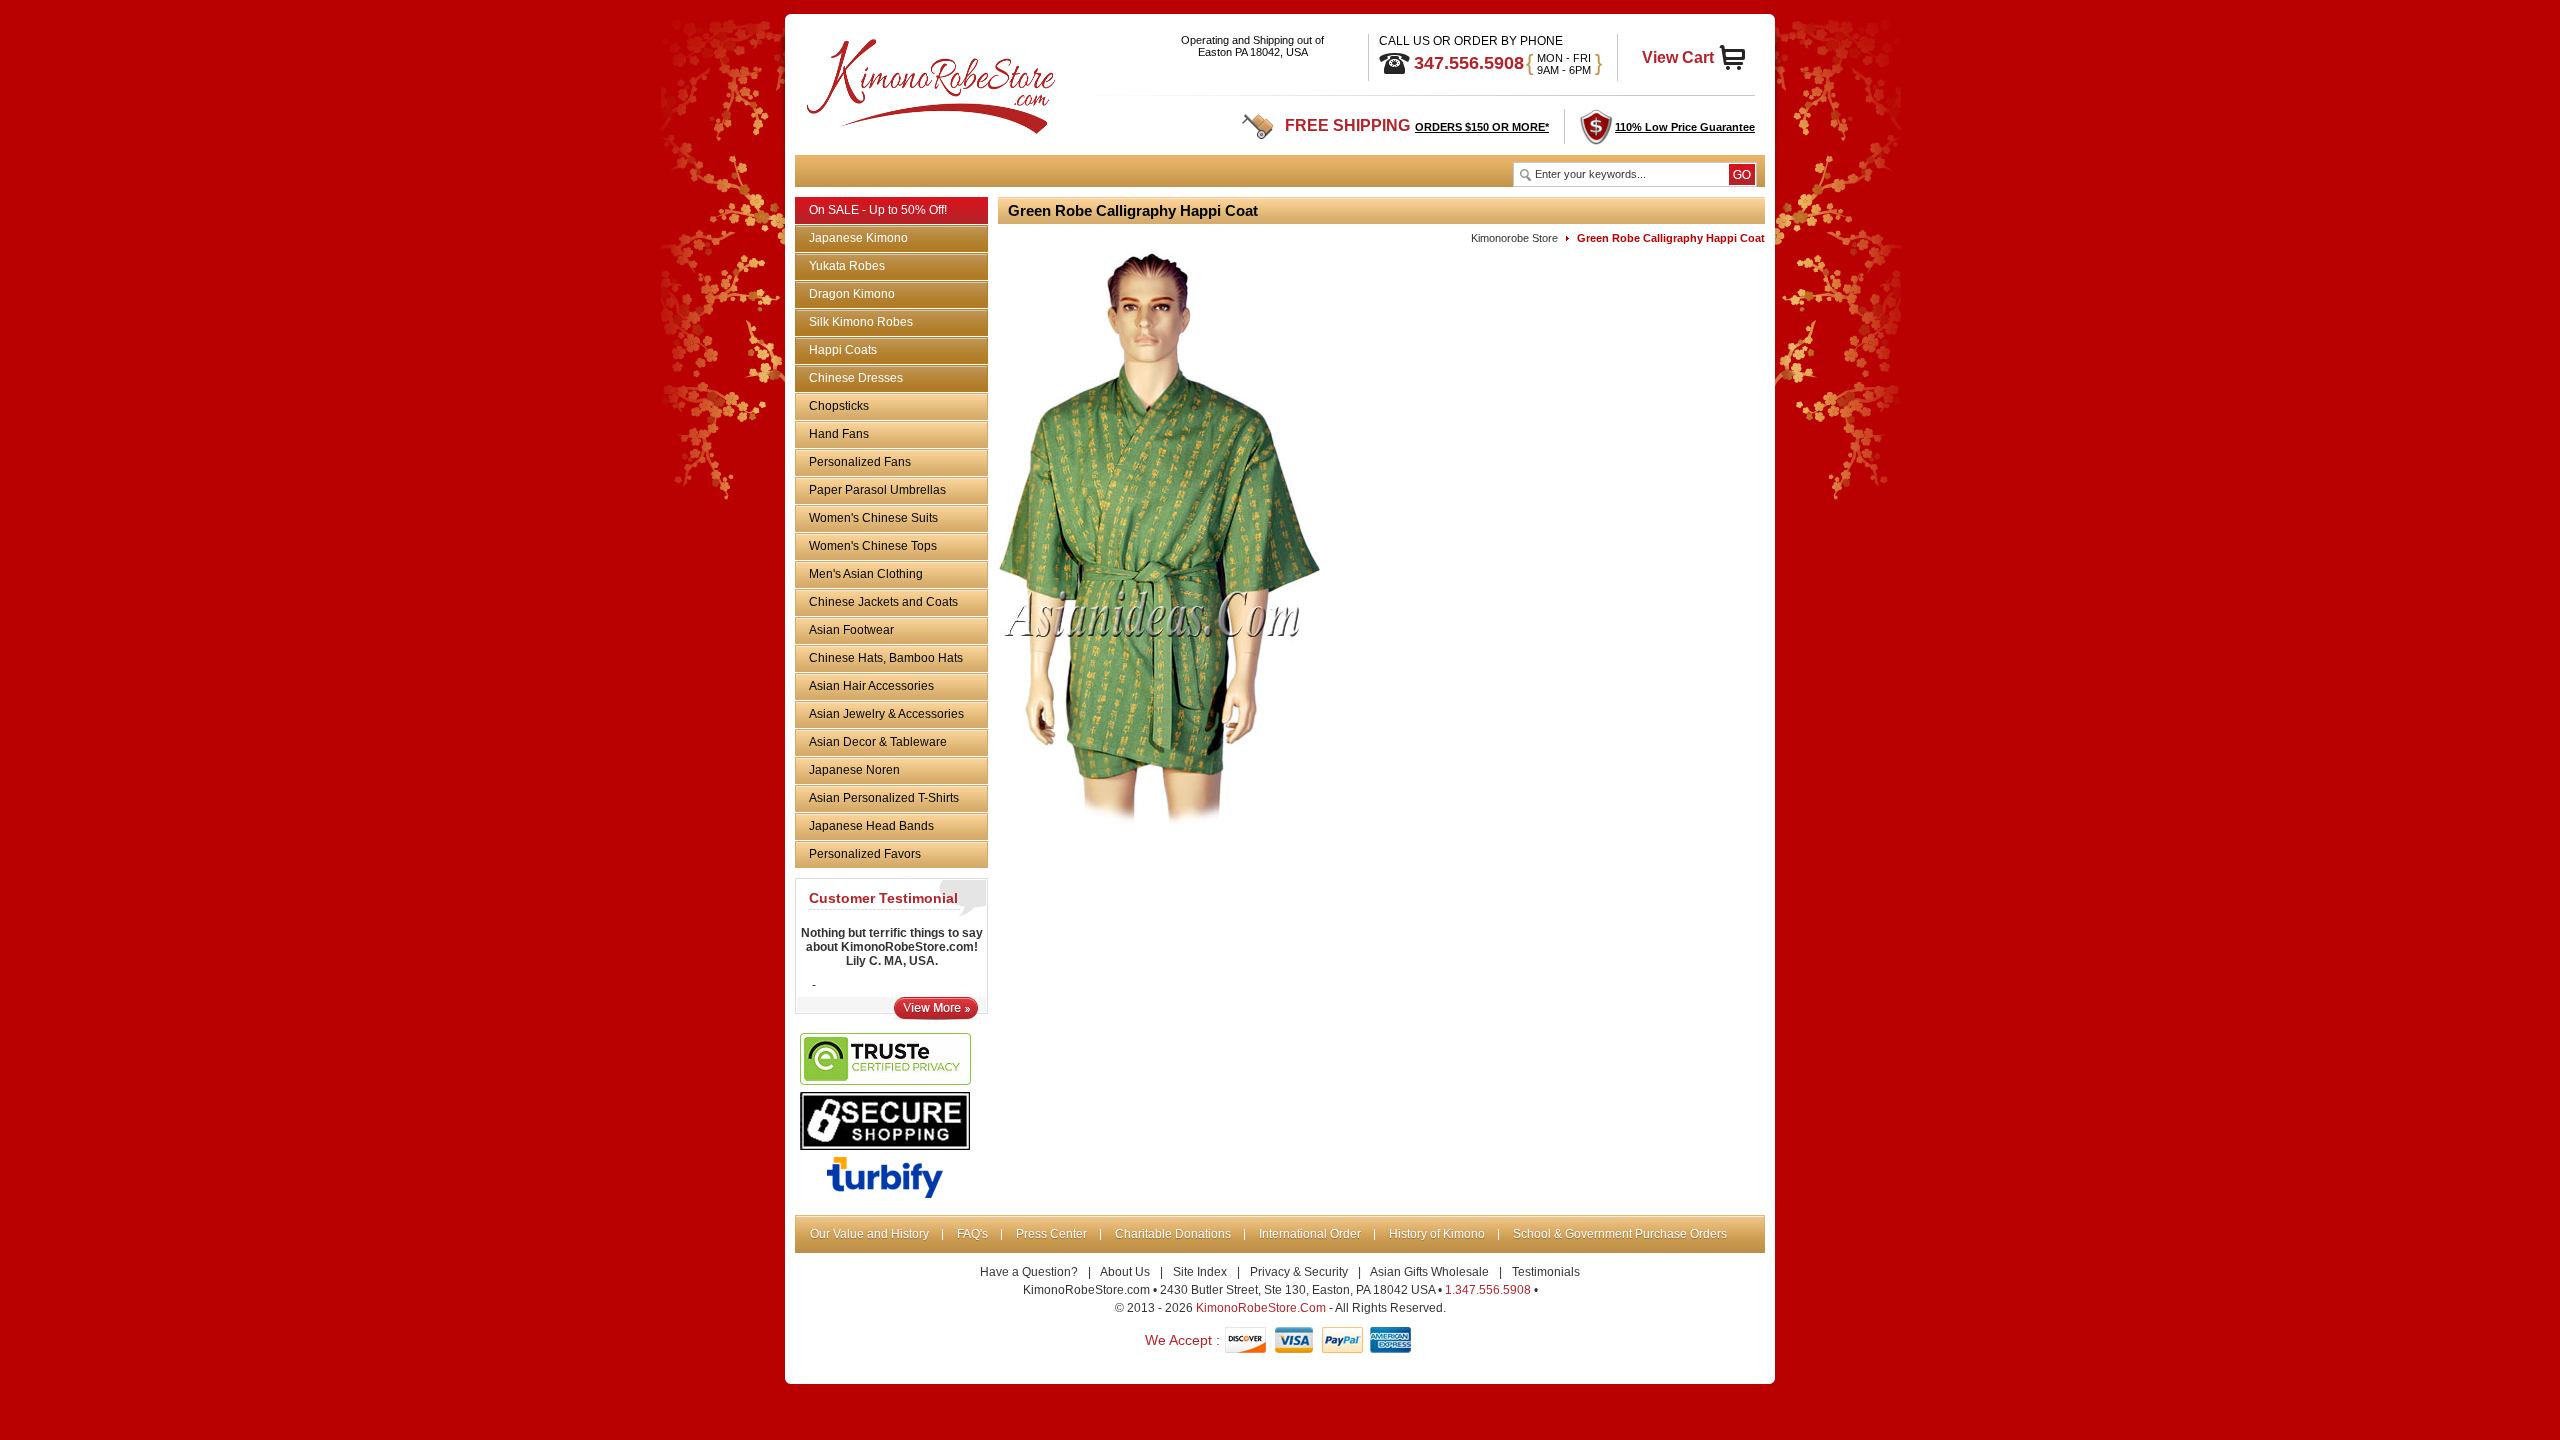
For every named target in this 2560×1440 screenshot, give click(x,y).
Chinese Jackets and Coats (883, 602)
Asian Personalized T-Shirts (884, 798)
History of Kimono (1437, 1234)
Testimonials (1546, 1272)
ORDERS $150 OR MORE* (1482, 127)
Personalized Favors (865, 854)
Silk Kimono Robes (861, 322)
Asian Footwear (851, 630)
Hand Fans (839, 434)
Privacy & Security (1299, 1272)
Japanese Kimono (858, 238)
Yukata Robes (847, 266)
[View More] (936, 1015)
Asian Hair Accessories (871, 686)
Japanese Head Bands (871, 826)
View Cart (1678, 57)
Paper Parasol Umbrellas (877, 490)
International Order (1310, 1234)
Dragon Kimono (852, 294)
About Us (1125, 1272)
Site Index (1200, 1272)
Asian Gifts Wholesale (1429, 1272)
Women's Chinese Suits (873, 518)
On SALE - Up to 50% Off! (878, 210)
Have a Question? (1029, 1272)
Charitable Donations (1173, 1234)
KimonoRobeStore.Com (1261, 1308)
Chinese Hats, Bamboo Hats (886, 658)
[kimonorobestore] (928, 82)
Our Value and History (869, 1234)
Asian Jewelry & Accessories (886, 714)
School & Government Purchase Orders (1620, 1234)
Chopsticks (839, 406)
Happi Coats (843, 350)
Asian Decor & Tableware (878, 742)
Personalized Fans (860, 462)
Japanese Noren (854, 770)
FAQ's (972, 1234)
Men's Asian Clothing (866, 574)
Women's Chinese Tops (873, 546)
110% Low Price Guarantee (1685, 127)
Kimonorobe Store (1514, 238)
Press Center (1051, 1234)
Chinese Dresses (856, 378)
